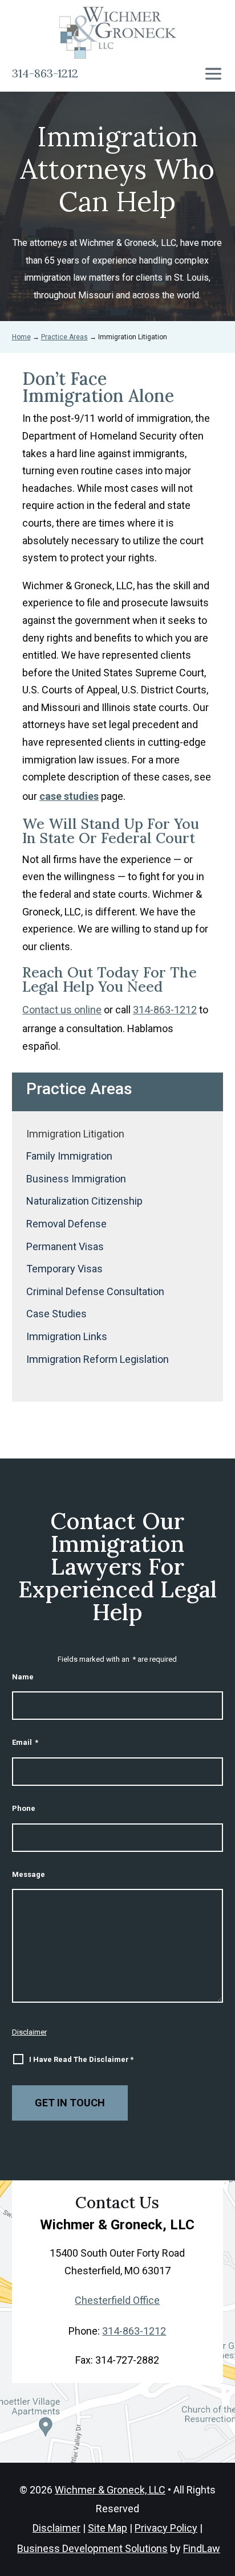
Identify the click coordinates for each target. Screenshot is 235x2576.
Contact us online (62, 1010)
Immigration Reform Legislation (98, 1359)
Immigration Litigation (75, 1134)
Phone (24, 1808)
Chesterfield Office (117, 2300)
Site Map (108, 2528)
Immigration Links (67, 1336)
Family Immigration (69, 1156)
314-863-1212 (45, 73)
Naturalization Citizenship (84, 1201)
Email (25, 1742)
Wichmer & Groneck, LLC (110, 2490)
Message (29, 1874)
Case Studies (56, 1314)
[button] (213, 74)
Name (23, 1677)
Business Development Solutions (92, 2548)
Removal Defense (66, 1224)
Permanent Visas (65, 1246)
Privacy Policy (166, 2528)
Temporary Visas (64, 1269)
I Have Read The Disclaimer (81, 2059)
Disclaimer (29, 2032)
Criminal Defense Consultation (95, 1291)
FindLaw (202, 2548)
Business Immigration (76, 1179)
